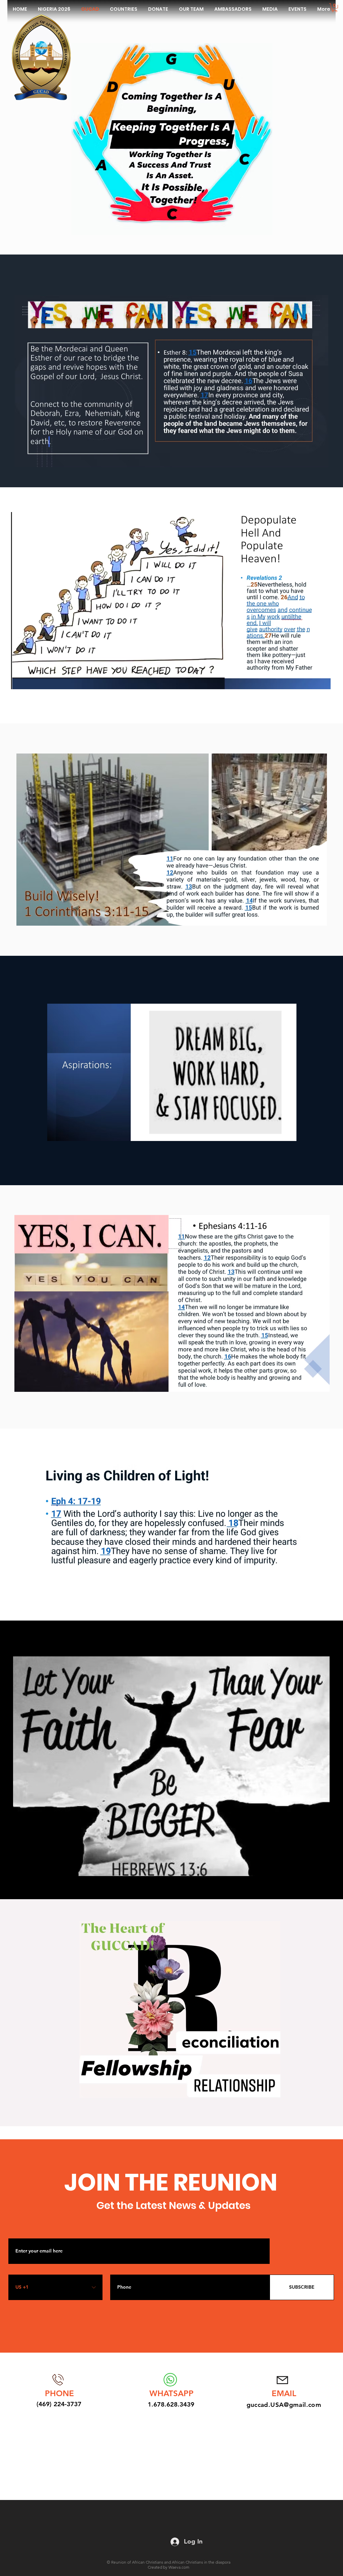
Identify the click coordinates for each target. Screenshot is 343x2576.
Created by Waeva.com (168, 2567)
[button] (334, 8)
